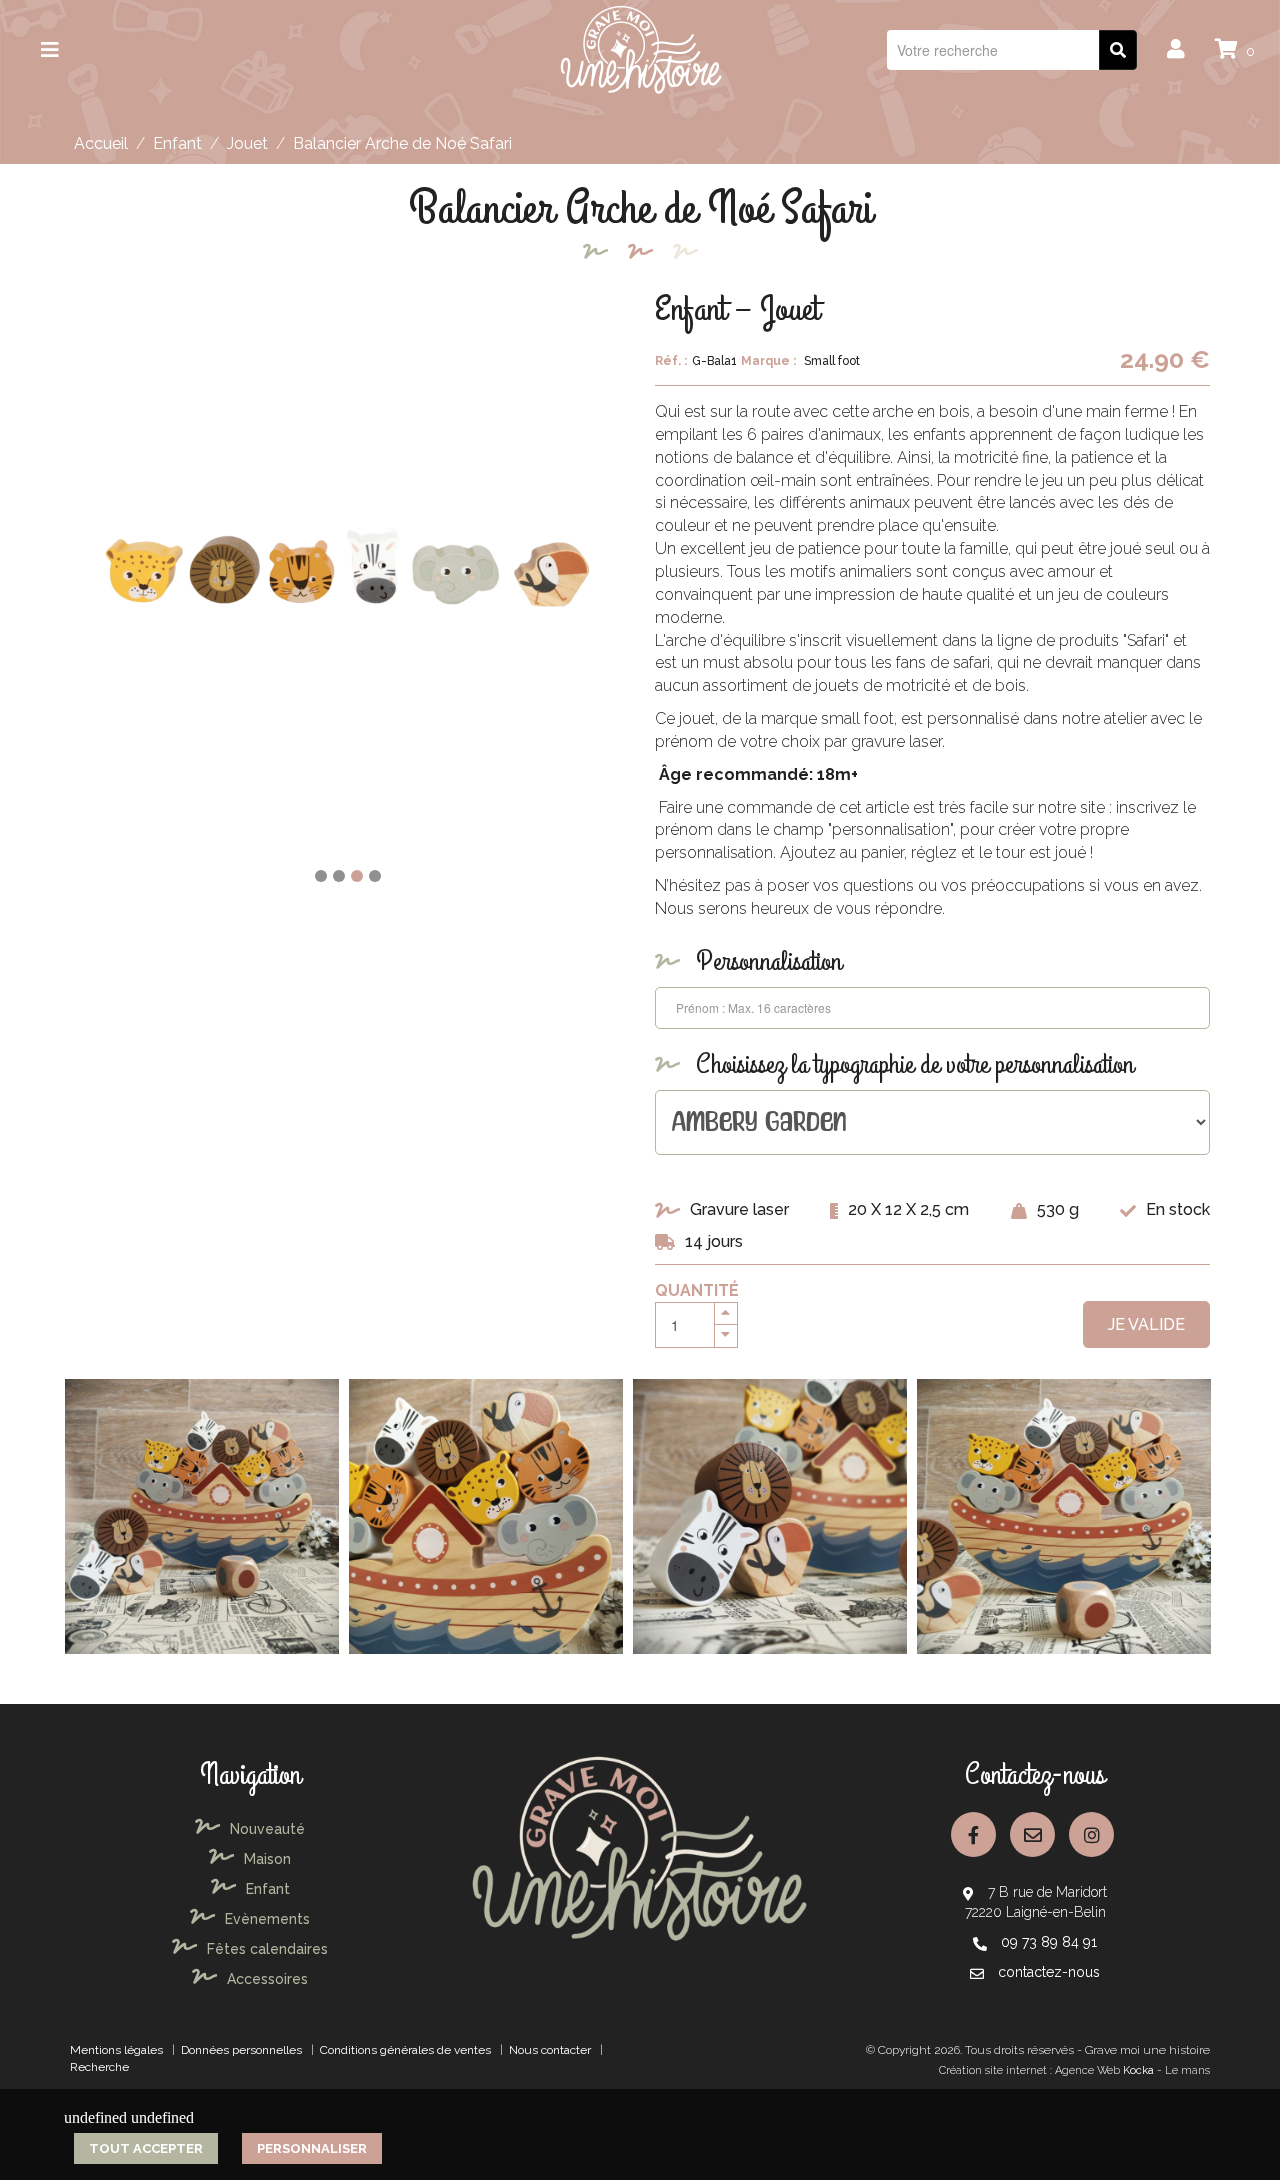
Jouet (247, 143)
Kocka (1138, 2070)
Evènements (267, 1919)
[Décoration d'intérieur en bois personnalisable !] (640, 48)
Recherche (99, 2067)
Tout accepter (146, 2148)
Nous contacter (550, 2050)
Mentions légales (116, 2050)
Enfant (177, 143)
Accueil (101, 143)
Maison (267, 1859)
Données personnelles (241, 2050)
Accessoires (267, 1979)
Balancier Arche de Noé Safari (402, 143)
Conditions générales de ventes (405, 2050)
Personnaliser (312, 2148)
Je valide (1146, 1324)
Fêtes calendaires (267, 1949)
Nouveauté (267, 1829)
